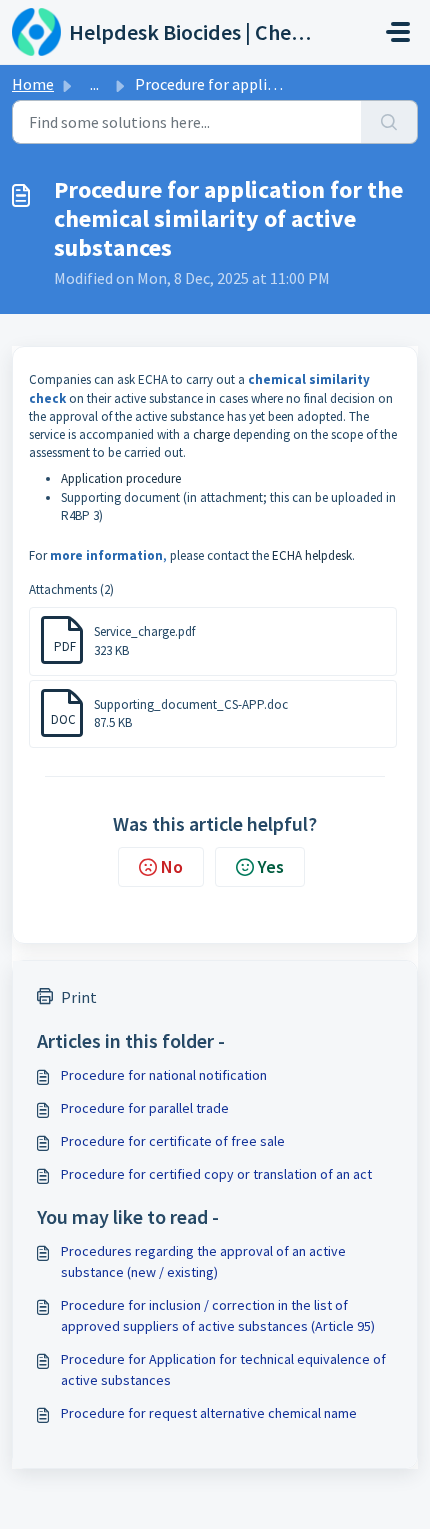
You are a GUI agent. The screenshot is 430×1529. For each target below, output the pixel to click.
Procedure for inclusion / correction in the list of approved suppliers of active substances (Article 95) (218, 1315)
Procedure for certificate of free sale (173, 1141)
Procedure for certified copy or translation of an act (216, 1174)
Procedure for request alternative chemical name (209, 1413)
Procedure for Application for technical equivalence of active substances (223, 1369)
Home (33, 84)
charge (211, 434)
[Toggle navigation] (398, 32)
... (94, 84)
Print (79, 997)
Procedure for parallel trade (145, 1108)
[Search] (389, 122)
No (172, 866)
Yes (271, 866)
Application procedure (121, 478)
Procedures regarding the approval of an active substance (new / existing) (203, 1261)
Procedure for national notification (164, 1075)
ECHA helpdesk (312, 555)
